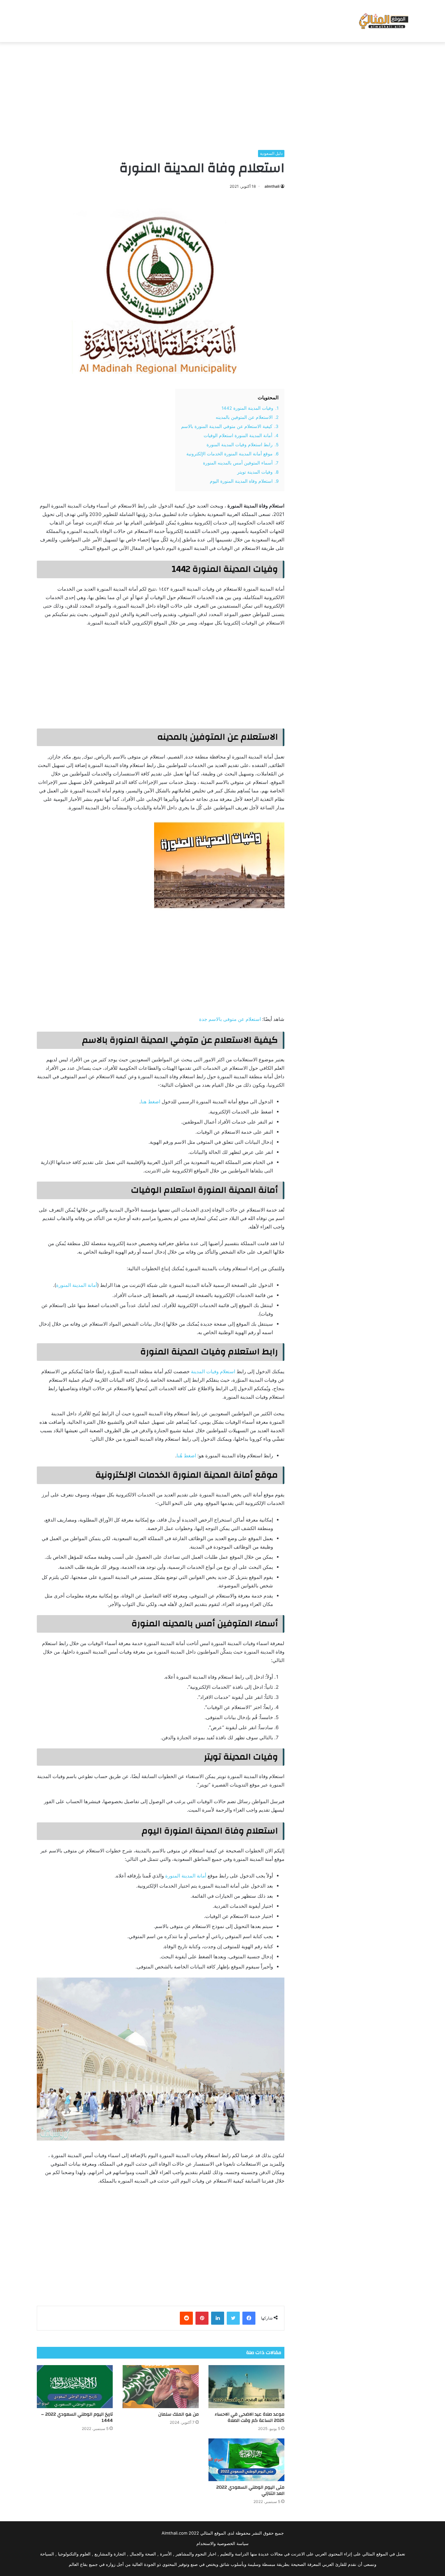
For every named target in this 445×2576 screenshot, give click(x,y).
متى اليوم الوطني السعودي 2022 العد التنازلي (250, 2490)
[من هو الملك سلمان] (160, 2387)
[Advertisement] (223, 94)
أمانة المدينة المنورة (77, 1285)
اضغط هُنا (186, 1456)
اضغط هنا (151, 1102)
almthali (272, 186)
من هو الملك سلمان (179, 2414)
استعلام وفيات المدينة (213, 1371)
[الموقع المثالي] (383, 21)
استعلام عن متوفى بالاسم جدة (230, 1019)
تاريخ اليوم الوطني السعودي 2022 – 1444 (77, 2417)
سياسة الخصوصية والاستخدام (223, 2543)
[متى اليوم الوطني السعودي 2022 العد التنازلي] (246, 2460)
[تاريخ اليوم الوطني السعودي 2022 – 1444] (75, 2387)
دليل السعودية (271, 153)
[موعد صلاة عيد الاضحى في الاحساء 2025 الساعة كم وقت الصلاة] (246, 2387)
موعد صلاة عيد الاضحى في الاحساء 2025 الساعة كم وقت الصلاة (250, 2417)
